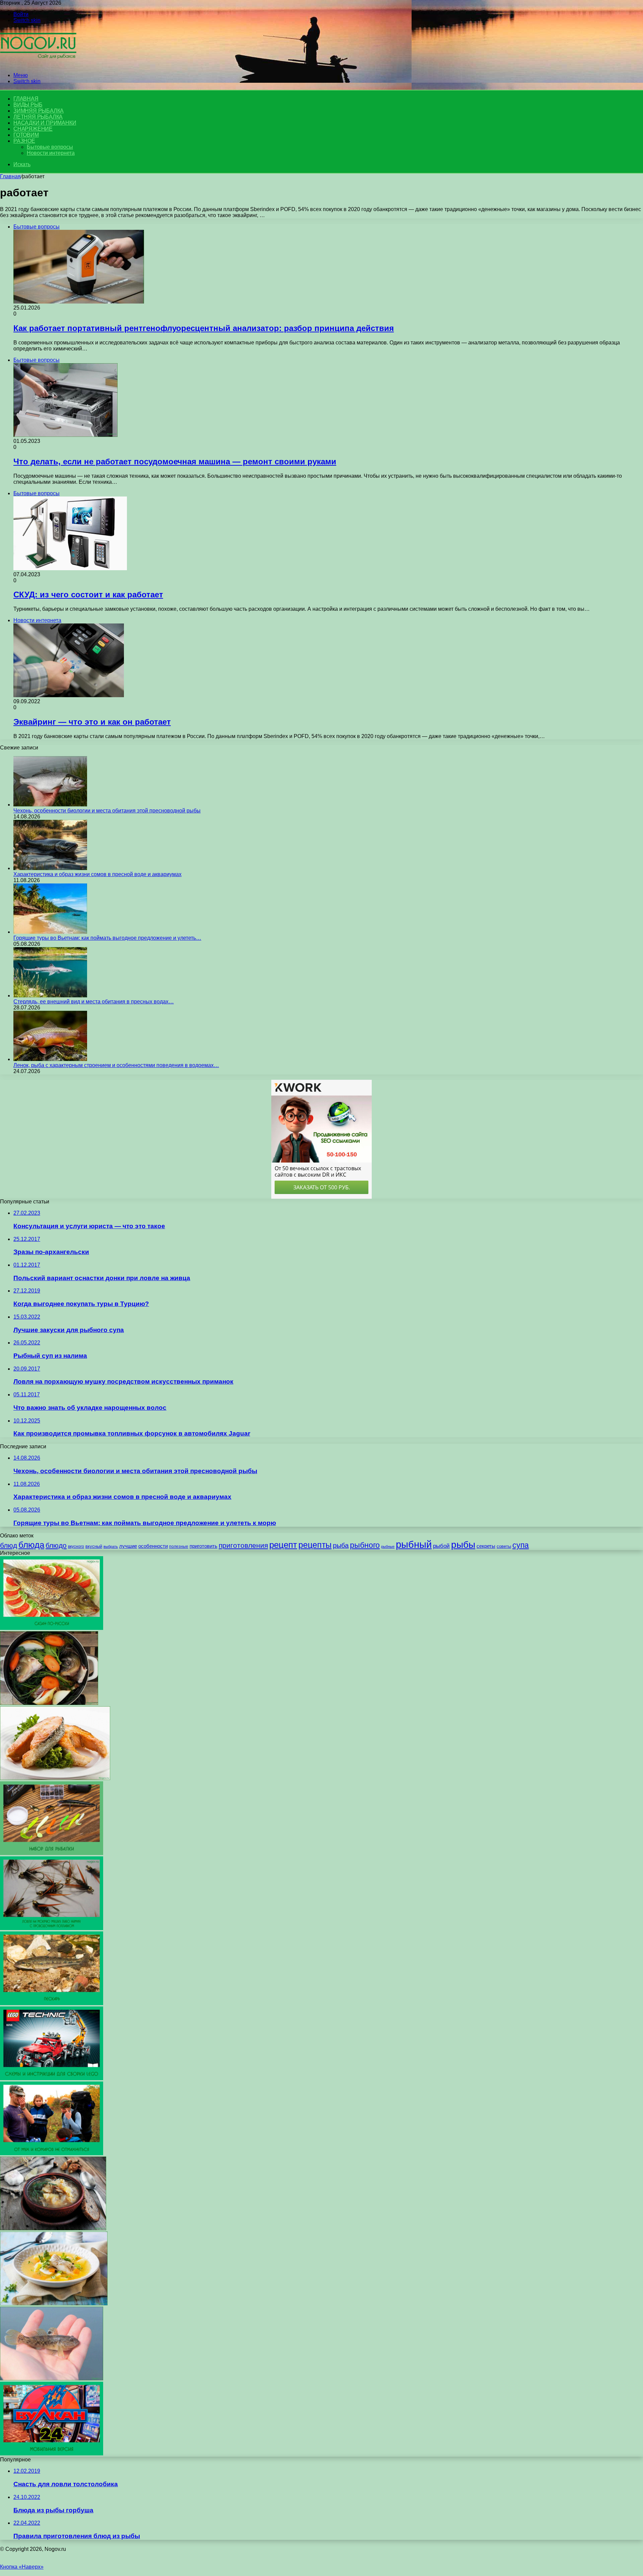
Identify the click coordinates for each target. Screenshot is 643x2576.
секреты (486, 1546)
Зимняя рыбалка (39, 111)
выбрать (111, 1546)
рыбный (414, 1544)
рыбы (463, 1545)
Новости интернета (51, 153)
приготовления (243, 1545)
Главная (10, 176)
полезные (179, 1546)
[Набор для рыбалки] (52, 1853)
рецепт (283, 1545)
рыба (341, 1545)
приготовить (203, 1546)
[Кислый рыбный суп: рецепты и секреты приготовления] (53, 2228)
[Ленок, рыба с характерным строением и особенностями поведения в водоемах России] (50, 1059)
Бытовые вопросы (50, 147)
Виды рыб (28, 105)
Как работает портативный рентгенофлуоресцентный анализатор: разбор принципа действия (204, 328)
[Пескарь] (52, 2003)
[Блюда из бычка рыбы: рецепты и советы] (52, 2379)
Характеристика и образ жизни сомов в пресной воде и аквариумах (97, 874)
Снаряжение (33, 129)
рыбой (441, 1546)
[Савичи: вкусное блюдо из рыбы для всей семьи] (55, 1778)
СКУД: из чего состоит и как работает (88, 595)
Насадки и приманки (45, 123)
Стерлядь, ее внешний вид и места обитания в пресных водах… (94, 1002)
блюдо (56, 1545)
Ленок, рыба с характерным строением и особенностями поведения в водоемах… (116, 1065)
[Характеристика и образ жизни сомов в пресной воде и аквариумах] (50, 868)
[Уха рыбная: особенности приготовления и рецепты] (49, 1703)
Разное (24, 141)
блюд (9, 1545)
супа (521, 1545)
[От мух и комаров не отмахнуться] (52, 2153)
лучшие (128, 1546)
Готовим (26, 135)
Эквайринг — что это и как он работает (92, 722)
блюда (31, 1545)
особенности (153, 1546)
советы (504, 1546)
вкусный (94, 1546)
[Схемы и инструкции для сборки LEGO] (52, 2078)
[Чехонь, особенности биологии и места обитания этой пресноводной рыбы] (50, 805)
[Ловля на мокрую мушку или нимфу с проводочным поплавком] (52, 1928)
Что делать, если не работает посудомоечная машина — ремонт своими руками (175, 461)
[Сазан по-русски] (52, 1628)
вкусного (76, 1546)
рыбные (388, 1546)
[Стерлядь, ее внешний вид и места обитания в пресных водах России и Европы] (50, 996)
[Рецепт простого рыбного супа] (54, 2303)
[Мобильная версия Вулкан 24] (52, 2454)
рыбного (365, 1545)
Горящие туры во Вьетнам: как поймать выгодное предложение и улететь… (107, 938)
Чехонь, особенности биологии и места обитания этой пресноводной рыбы (107, 811)
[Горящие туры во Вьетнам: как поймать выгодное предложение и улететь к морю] (50, 932)
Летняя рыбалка (38, 117)
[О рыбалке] (38, 64)
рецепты (315, 1545)
